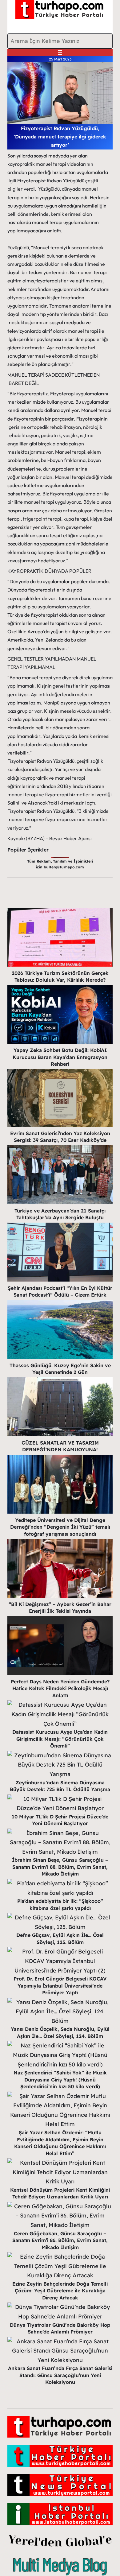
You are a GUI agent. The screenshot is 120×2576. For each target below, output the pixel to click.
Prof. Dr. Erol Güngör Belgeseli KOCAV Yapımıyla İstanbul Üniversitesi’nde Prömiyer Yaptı (60, 1986)
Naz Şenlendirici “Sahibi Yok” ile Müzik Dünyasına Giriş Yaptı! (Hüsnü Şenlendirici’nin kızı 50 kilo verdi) (60, 2079)
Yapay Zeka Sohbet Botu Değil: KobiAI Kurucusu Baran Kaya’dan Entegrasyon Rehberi (60, 1057)
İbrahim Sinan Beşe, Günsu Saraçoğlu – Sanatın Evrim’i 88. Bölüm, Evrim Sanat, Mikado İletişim (60, 1867)
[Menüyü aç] (60, 52)
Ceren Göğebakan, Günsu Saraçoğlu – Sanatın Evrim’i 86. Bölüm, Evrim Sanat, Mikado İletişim (60, 2240)
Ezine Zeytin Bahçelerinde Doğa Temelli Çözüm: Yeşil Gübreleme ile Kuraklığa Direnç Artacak (60, 2291)
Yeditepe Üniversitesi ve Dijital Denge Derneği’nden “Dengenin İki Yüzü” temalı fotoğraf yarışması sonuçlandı (60, 1527)
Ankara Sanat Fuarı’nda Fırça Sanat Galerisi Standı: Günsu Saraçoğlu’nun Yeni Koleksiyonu (60, 2375)
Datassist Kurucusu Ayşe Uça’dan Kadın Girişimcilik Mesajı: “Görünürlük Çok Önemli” (60, 1739)
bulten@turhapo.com (64, 867)
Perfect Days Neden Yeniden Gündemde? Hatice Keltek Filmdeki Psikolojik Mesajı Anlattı (60, 1688)
